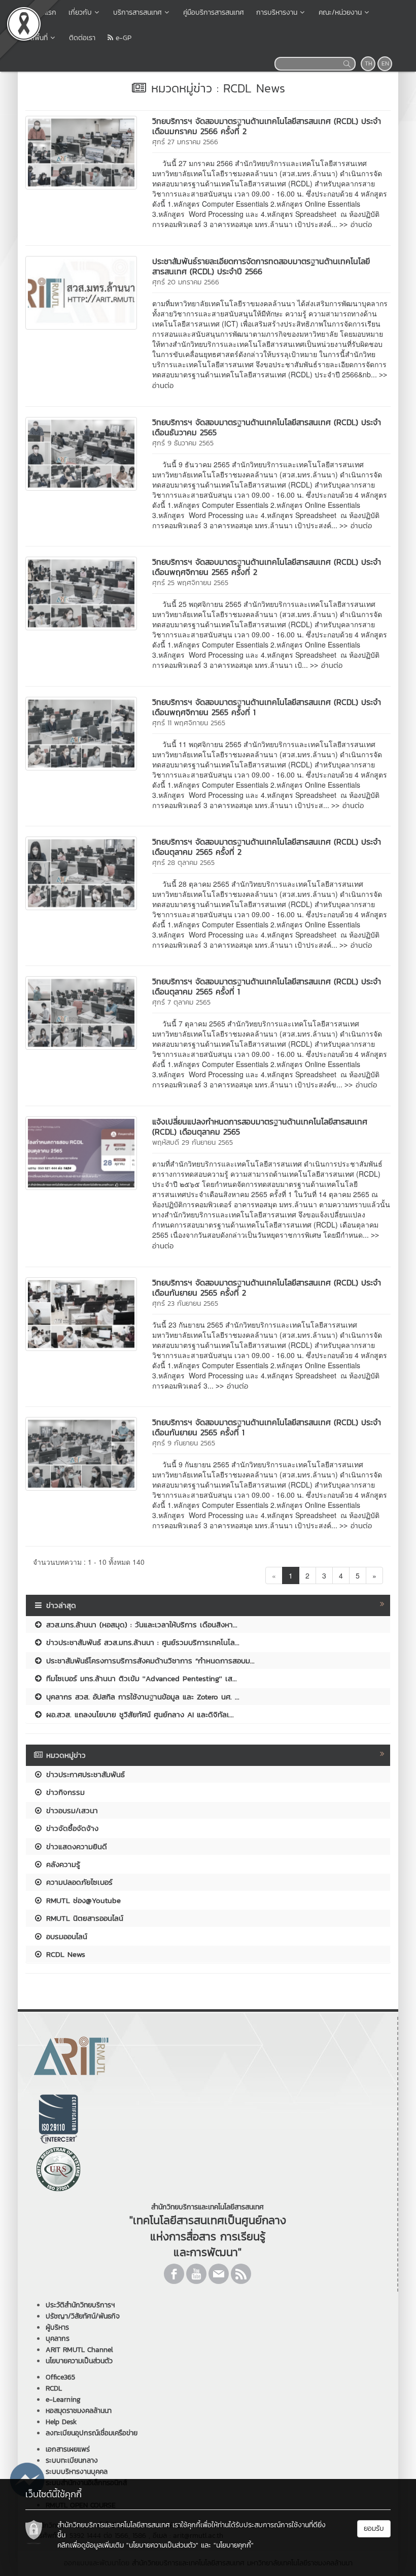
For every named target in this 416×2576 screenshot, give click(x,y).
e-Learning (63, 2400)
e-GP (122, 38)
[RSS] (241, 2274)
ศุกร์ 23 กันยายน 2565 (185, 1303)
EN (385, 63)
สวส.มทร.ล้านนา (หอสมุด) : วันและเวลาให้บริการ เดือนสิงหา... (140, 1624)
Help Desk (61, 2422)
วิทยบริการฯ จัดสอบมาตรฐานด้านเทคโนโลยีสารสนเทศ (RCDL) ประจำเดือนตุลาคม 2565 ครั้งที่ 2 (267, 847)
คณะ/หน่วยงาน (340, 12)
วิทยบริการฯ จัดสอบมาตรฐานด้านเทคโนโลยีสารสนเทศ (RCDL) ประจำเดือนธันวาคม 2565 (267, 427)
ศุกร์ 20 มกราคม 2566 (186, 282)
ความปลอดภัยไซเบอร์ (78, 1882)
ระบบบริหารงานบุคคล (77, 2472)
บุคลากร (58, 2339)
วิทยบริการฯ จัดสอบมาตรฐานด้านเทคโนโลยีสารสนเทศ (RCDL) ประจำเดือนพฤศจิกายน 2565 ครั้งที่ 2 (267, 567)
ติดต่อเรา (82, 38)
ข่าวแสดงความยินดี (75, 1846)
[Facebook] (174, 2274)
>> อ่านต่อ (356, 224)
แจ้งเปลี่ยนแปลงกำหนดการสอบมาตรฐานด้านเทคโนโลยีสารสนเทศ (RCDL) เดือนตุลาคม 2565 (260, 1126)
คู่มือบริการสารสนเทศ (214, 12)
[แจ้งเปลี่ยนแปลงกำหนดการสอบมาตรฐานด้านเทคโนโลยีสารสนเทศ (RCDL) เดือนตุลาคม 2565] (81, 1152)
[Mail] (219, 2274)
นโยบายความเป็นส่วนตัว (79, 2361)
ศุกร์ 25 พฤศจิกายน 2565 (190, 583)
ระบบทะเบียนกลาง (72, 2460)
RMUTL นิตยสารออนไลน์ (83, 1918)
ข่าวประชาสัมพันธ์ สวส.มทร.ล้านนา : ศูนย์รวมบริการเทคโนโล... (141, 1642)
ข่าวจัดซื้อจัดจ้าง (71, 1828)
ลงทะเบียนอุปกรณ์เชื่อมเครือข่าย (92, 2433)
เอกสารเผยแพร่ (68, 2449)
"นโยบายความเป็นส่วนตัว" (162, 2545)
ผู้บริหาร (57, 2327)
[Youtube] (196, 2274)
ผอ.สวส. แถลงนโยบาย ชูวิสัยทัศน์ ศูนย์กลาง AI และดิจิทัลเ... (138, 1714)
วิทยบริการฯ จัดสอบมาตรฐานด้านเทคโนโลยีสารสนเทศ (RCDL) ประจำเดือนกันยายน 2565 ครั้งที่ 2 (267, 1287)
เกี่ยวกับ (80, 12)
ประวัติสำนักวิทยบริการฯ (80, 2305)
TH (369, 63)
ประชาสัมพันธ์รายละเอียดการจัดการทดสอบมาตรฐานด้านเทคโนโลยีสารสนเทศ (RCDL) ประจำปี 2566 (261, 266)
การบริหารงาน (277, 12)
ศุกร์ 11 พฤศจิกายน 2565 (189, 723)
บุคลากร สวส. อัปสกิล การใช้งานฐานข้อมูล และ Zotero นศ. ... (141, 1697)
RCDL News (64, 1954)
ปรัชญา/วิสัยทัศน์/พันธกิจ (83, 2316)
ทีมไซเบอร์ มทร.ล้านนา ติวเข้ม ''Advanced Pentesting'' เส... (140, 1678)
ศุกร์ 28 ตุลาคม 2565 (183, 863)
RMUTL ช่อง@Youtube (82, 1900)
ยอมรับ (374, 2529)
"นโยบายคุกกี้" (234, 2545)
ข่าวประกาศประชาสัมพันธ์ (84, 1774)
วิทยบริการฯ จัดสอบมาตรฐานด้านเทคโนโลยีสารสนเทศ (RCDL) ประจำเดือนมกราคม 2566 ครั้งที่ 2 (267, 126)
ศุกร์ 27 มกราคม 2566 (185, 142)
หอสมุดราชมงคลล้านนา (79, 2411)
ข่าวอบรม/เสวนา (71, 1810)
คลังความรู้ (62, 1864)
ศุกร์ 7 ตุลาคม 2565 (181, 1002)
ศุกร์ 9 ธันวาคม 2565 (183, 443)
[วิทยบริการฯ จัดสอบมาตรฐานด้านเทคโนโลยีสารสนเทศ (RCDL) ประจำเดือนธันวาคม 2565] (81, 453)
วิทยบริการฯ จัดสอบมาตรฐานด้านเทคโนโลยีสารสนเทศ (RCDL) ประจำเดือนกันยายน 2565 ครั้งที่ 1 (267, 1427)
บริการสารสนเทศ (137, 12)
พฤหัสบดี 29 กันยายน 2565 (193, 1142)
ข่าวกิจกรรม (64, 1792)
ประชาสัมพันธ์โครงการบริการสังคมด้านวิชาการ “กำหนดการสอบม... (149, 1661)
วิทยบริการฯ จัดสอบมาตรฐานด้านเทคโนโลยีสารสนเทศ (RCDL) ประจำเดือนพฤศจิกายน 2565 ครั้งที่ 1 (267, 707)
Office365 (60, 2377)
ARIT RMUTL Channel (79, 2350)
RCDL (54, 2388)
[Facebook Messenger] (27, 2478)
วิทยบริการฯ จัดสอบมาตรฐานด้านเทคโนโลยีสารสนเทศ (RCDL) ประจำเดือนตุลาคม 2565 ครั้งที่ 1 (267, 986)
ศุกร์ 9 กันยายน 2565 (184, 1443)
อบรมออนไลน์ (65, 1936)
